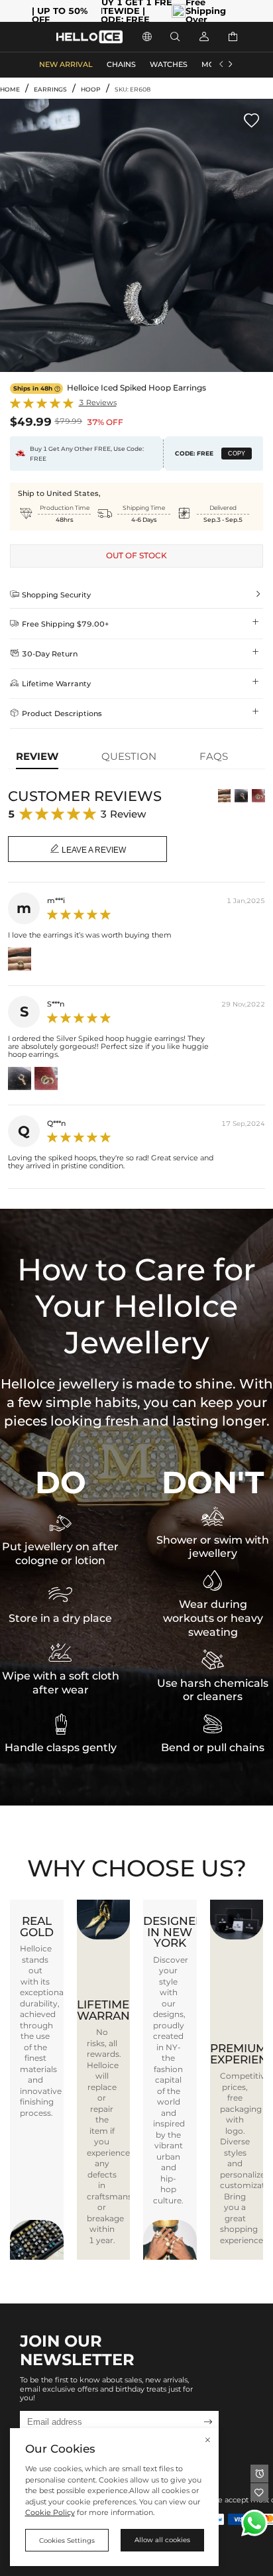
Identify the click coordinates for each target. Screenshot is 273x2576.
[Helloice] (89, 37)
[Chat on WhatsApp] (254, 2523)
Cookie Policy (50, 2513)
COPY (237, 454)
